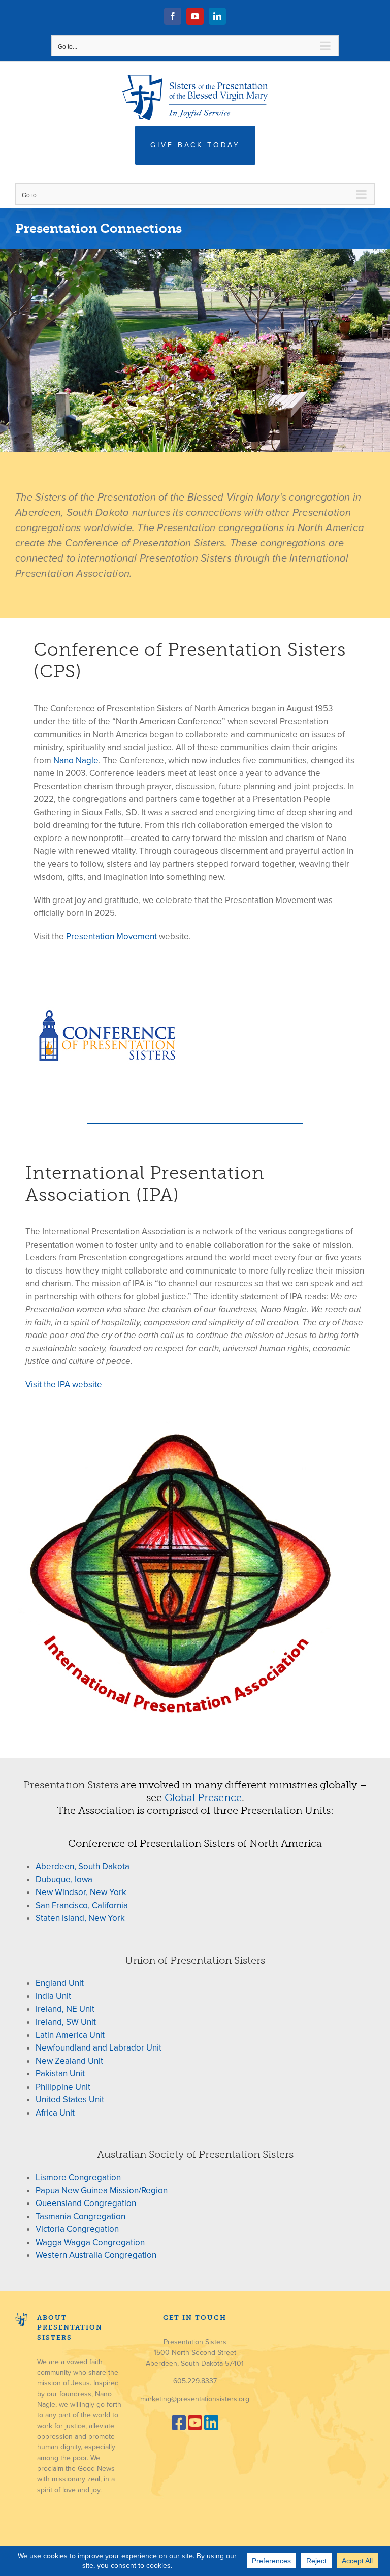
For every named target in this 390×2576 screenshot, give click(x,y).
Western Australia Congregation (96, 2255)
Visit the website (64, 1385)
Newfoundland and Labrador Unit (99, 2048)
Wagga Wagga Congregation (90, 2242)
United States (62, 2100)
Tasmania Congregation (80, 2216)
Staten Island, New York (80, 1918)
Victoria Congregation (77, 2229)
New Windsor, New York (81, 1892)
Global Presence (203, 1797)
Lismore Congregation (78, 2177)
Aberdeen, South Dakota (83, 1866)
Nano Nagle (76, 761)
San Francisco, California (82, 1905)
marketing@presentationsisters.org (195, 2399)
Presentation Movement (112, 936)
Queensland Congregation (86, 2203)
